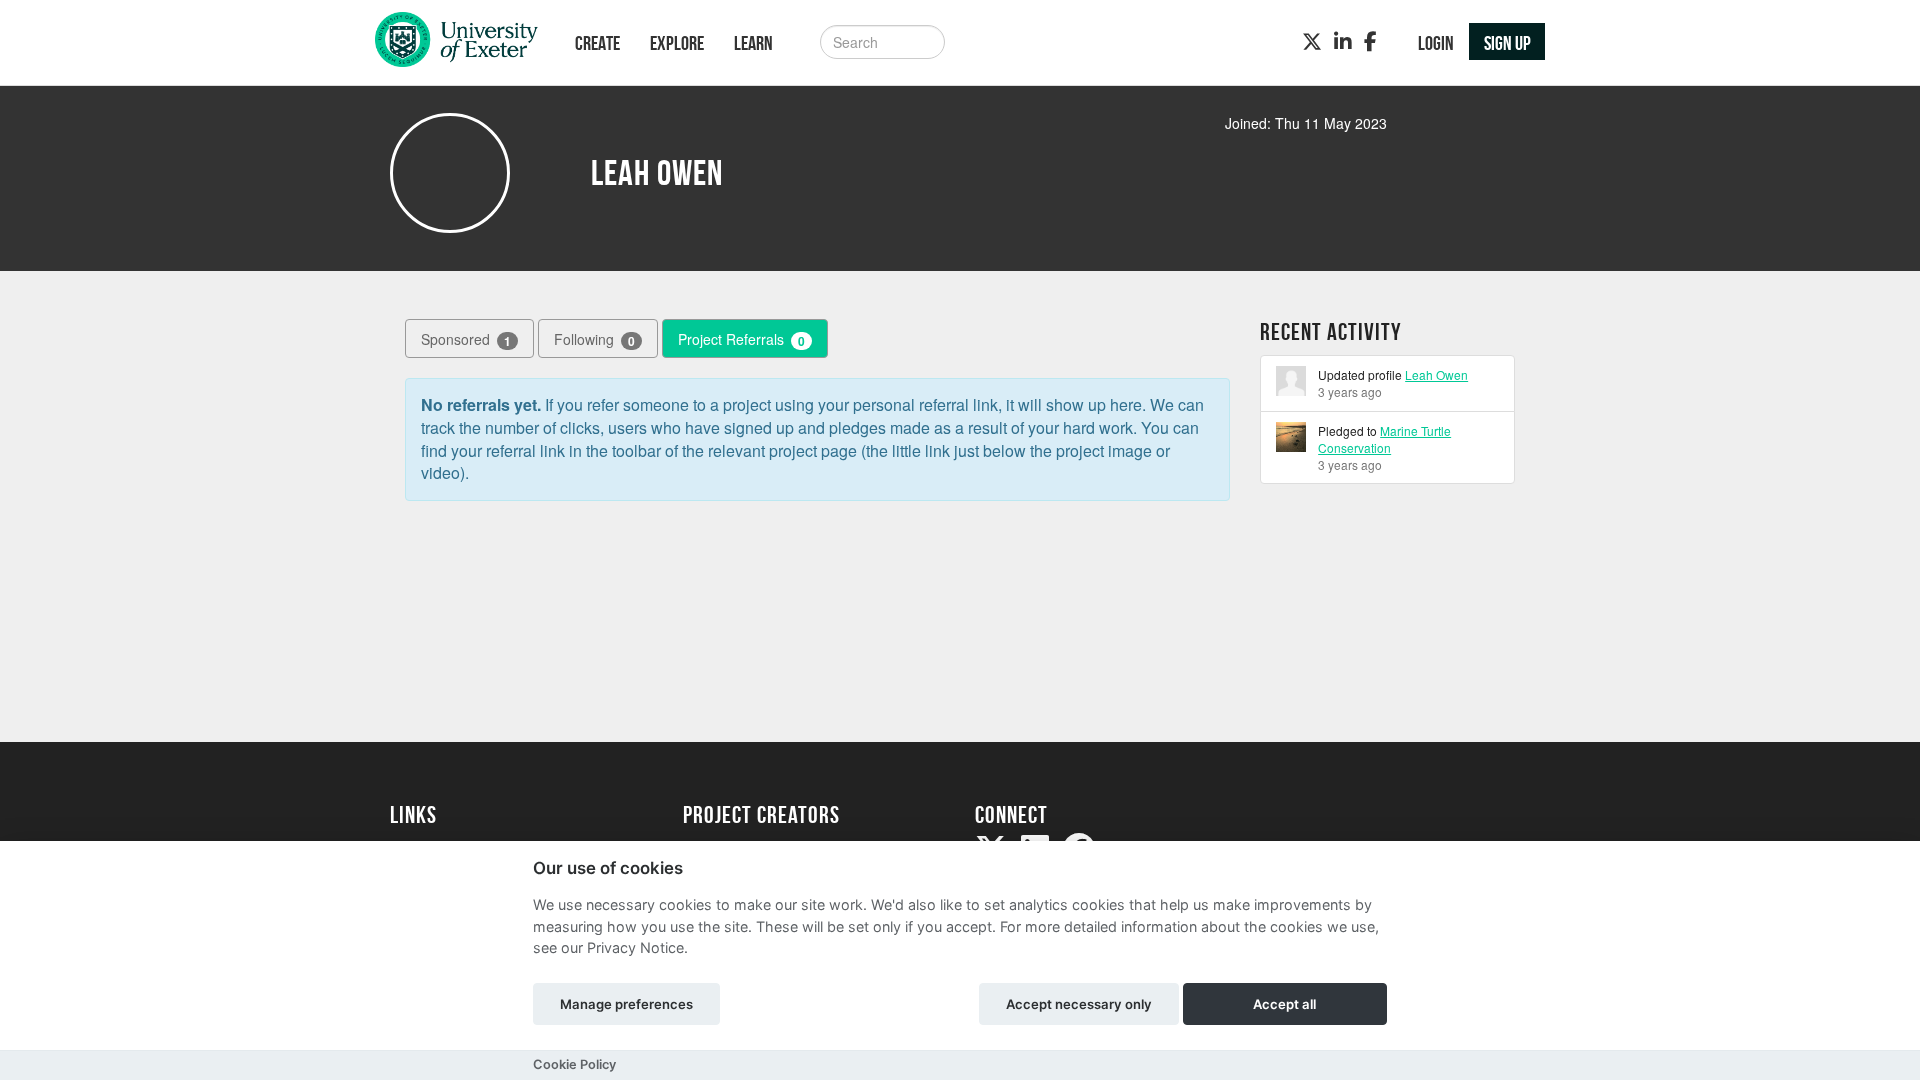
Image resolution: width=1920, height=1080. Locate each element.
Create (597, 43)
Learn (753, 43)
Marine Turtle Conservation (1384, 439)
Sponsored (466, 339)
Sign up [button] (1507, 43)
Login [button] (1436, 43)
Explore (677, 43)
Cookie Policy (574, 1064)
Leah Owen (1436, 374)
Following (594, 339)
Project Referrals (741, 339)
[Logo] (456, 44)
